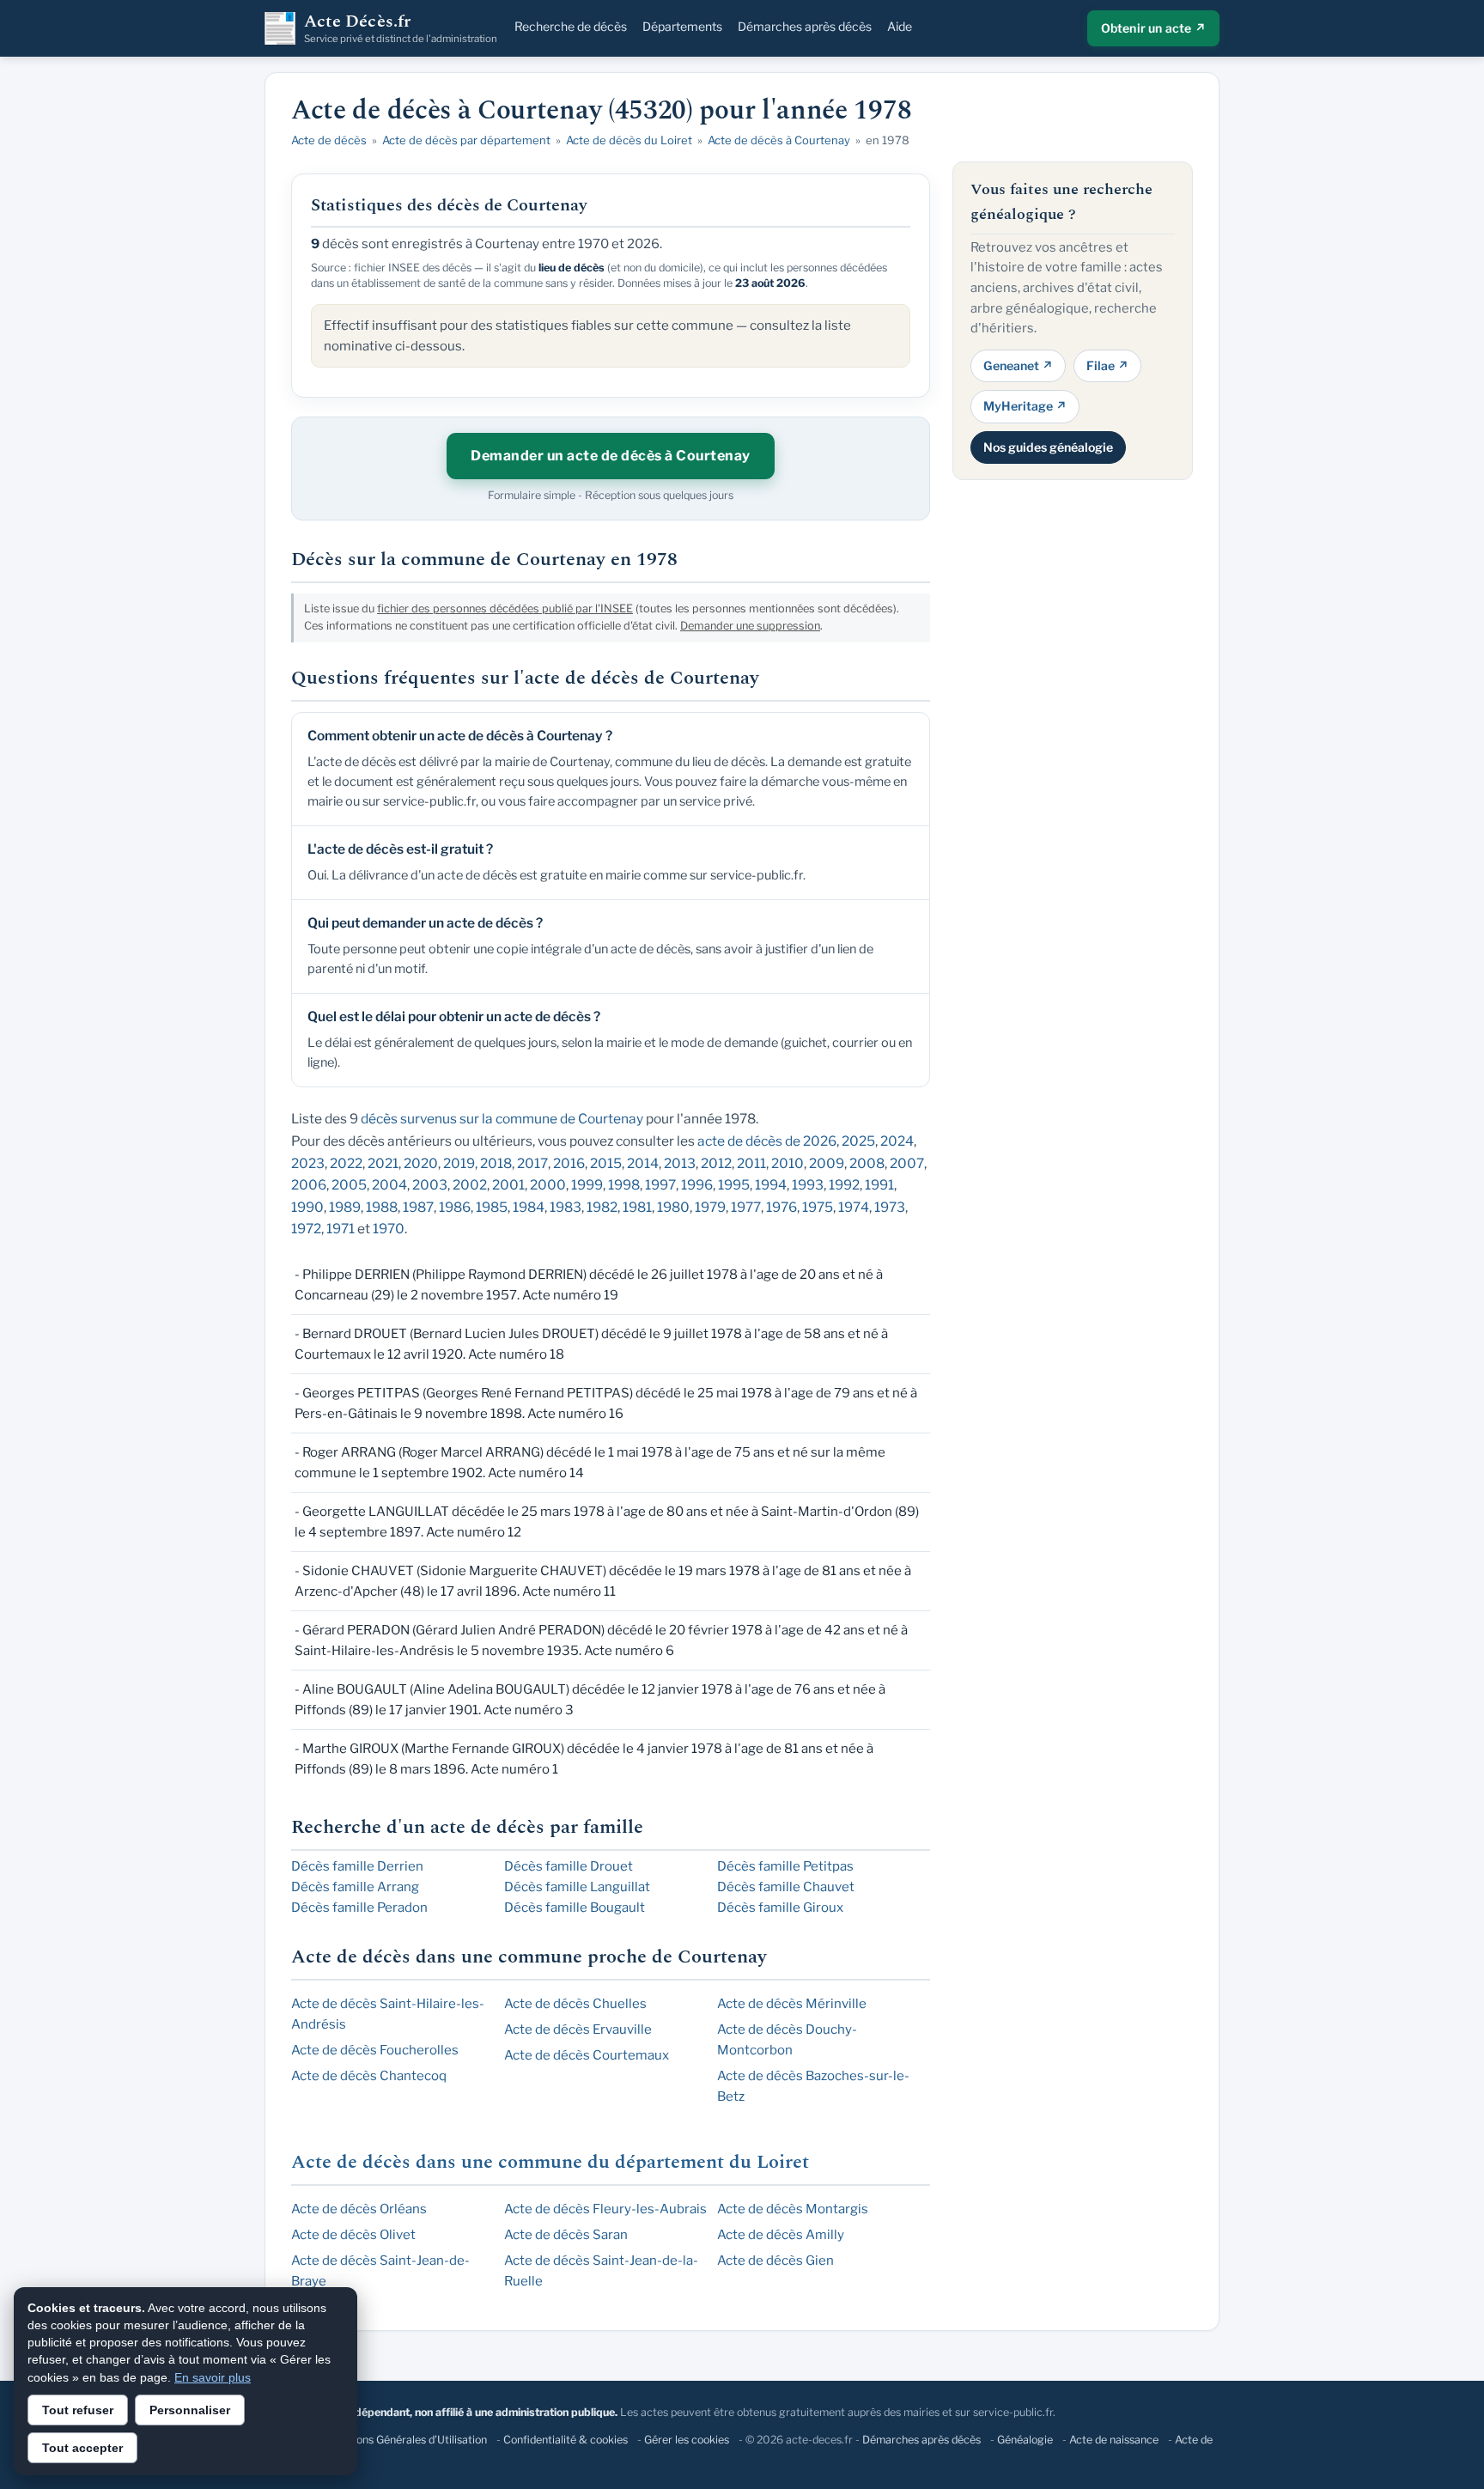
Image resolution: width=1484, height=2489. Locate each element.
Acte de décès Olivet (353, 2235)
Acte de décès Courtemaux (587, 2055)
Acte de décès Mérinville (792, 2004)
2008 (867, 1163)
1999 (587, 1185)
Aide (900, 26)
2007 (907, 1163)
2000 (548, 1185)
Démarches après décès (805, 26)
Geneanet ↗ (1018, 365)
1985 (492, 1207)
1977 (746, 1207)
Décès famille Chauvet (786, 1887)
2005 (349, 1185)
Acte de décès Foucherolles (375, 2050)
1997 (660, 1185)
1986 (455, 1207)
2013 (680, 1163)
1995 (734, 1185)
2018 (496, 1163)
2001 (508, 1185)
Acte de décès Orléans (359, 2209)
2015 (606, 1163)
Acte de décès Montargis (793, 2209)
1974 (854, 1207)
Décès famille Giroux (780, 1908)
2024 (897, 1141)
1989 (345, 1207)
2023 (308, 1163)
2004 (389, 1185)
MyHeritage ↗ (1025, 406)
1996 (697, 1185)
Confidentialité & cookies (566, 2440)
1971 (341, 1229)
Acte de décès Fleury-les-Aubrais (605, 2209)
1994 (771, 1185)
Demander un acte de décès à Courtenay (611, 456)
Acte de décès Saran (566, 2235)
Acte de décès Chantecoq (369, 2076)
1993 (808, 1185)
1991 (879, 1185)
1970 (389, 1229)
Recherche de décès (571, 26)
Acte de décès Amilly (781, 2235)
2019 (459, 1163)
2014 (643, 1163)
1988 (382, 1207)
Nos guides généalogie (1048, 446)
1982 (602, 1207)
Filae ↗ (1107, 365)
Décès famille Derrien (357, 1866)
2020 (421, 1163)
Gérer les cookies (687, 2440)
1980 (673, 1207)
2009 (827, 1163)
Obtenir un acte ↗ (1153, 28)
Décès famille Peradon (359, 1908)
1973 (890, 1207)
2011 (751, 1163)
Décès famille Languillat (577, 1887)
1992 (844, 1185)
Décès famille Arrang (355, 1887)
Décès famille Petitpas (785, 1866)
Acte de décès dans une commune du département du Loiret (550, 2162)
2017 (532, 1163)
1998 (624, 1185)
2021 (383, 1163)
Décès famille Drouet (569, 1866)
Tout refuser (78, 2410)
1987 (418, 1207)
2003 (430, 1185)
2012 (716, 1163)
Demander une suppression (750, 626)
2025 (858, 1141)
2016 (569, 1163)
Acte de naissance (1114, 2440)
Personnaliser (190, 2410)
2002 (470, 1185)
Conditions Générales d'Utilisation (404, 2440)
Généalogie (1025, 2440)
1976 (782, 1207)
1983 (566, 1207)
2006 (309, 1185)
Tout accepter (82, 2448)
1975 (818, 1207)
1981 (637, 1207)
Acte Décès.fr (401, 28)
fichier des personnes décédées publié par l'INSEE (505, 609)
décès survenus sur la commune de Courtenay (502, 1119)
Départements (682, 26)
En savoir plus (213, 2377)
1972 (306, 1229)
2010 (788, 1163)
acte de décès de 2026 (767, 1141)
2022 (346, 1163)
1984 (529, 1207)
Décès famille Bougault (575, 1908)
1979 (710, 1207)
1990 (307, 1207)
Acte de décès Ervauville (578, 2030)
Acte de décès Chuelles (575, 2004)
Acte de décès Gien (775, 2261)
